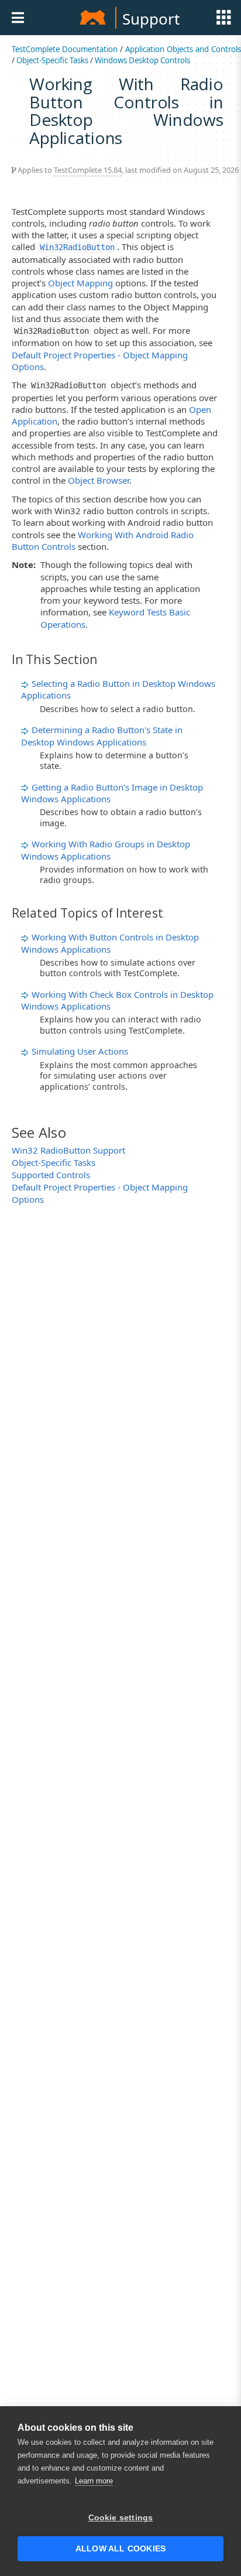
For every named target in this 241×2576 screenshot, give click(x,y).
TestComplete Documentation (65, 49)
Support (151, 19)
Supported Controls (51, 1175)
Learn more (94, 2481)
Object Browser (99, 480)
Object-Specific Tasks (52, 60)
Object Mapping (80, 283)
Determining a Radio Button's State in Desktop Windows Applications (102, 735)
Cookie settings (121, 2518)
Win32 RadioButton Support (68, 1150)
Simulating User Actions (80, 1051)
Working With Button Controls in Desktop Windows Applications (110, 943)
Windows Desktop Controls (142, 60)
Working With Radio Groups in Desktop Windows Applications (106, 850)
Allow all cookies (120, 2549)
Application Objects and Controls (183, 49)
